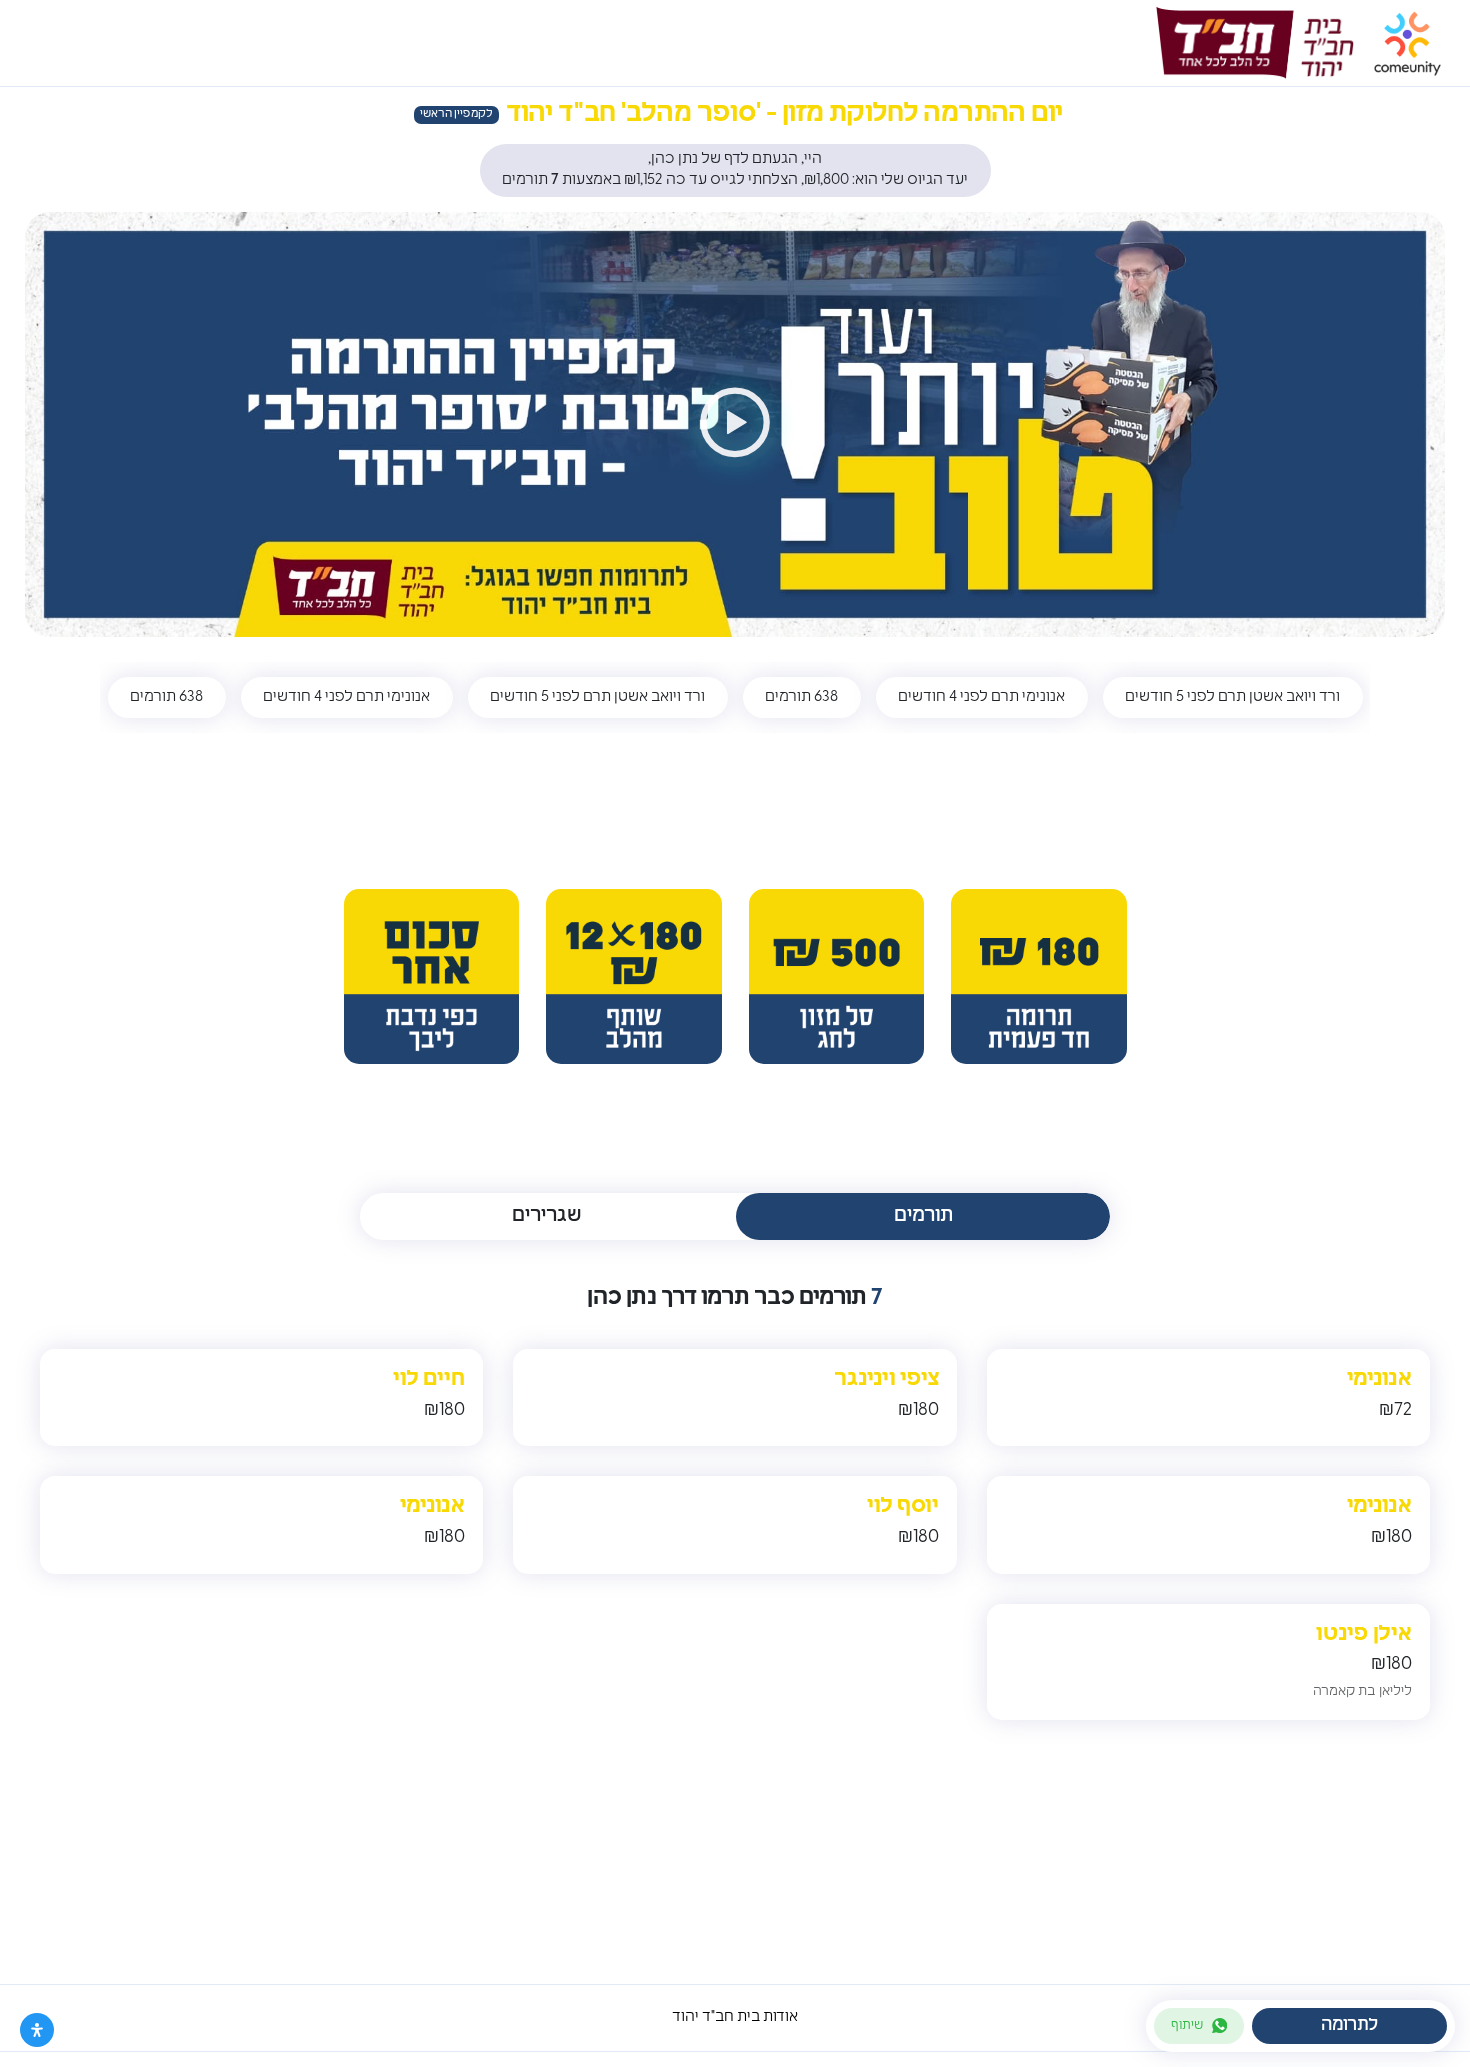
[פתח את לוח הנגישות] (37, 2030)
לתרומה (1349, 2025)
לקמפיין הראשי (456, 114)
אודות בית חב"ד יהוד (735, 2017)
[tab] (923, 1216)
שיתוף (1187, 2025)
